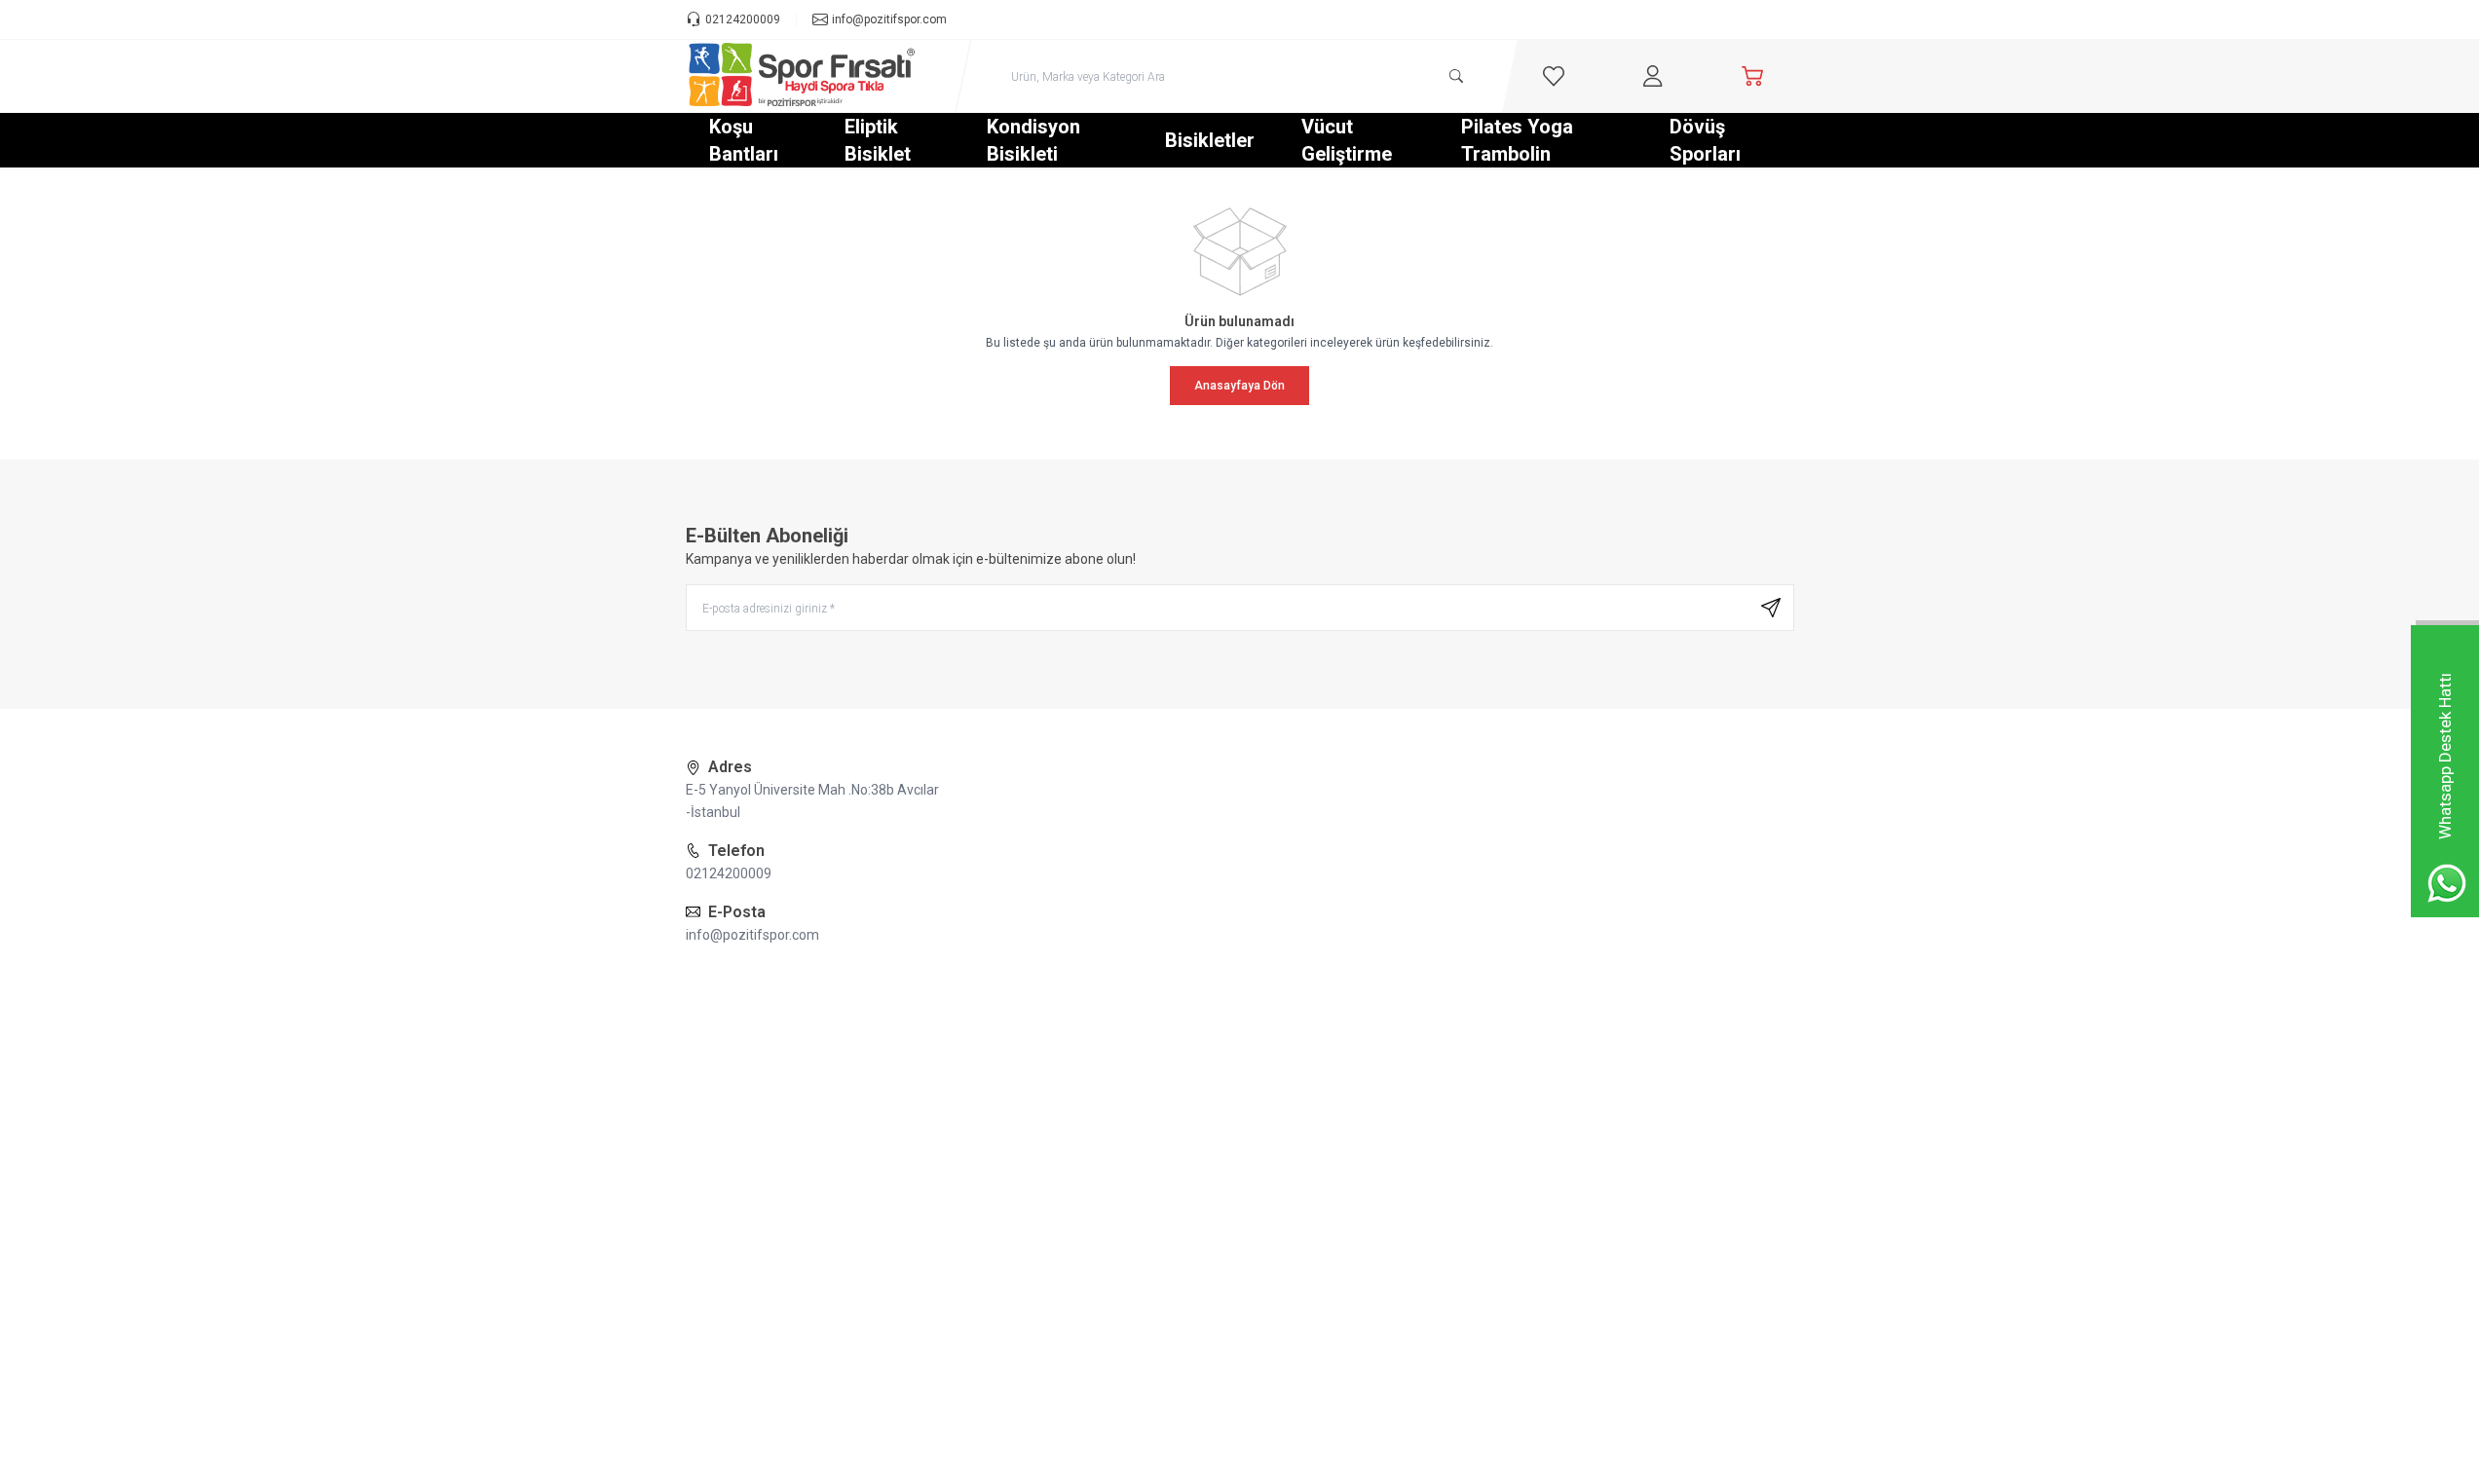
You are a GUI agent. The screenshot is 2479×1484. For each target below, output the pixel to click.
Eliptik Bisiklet (878, 140)
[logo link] (803, 76)
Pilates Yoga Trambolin (1517, 140)
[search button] (1456, 76)
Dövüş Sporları (1705, 140)
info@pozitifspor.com (752, 935)
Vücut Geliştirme (1347, 140)
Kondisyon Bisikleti (1033, 140)
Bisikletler (1210, 140)
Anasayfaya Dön (1239, 386)
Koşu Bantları (744, 140)
